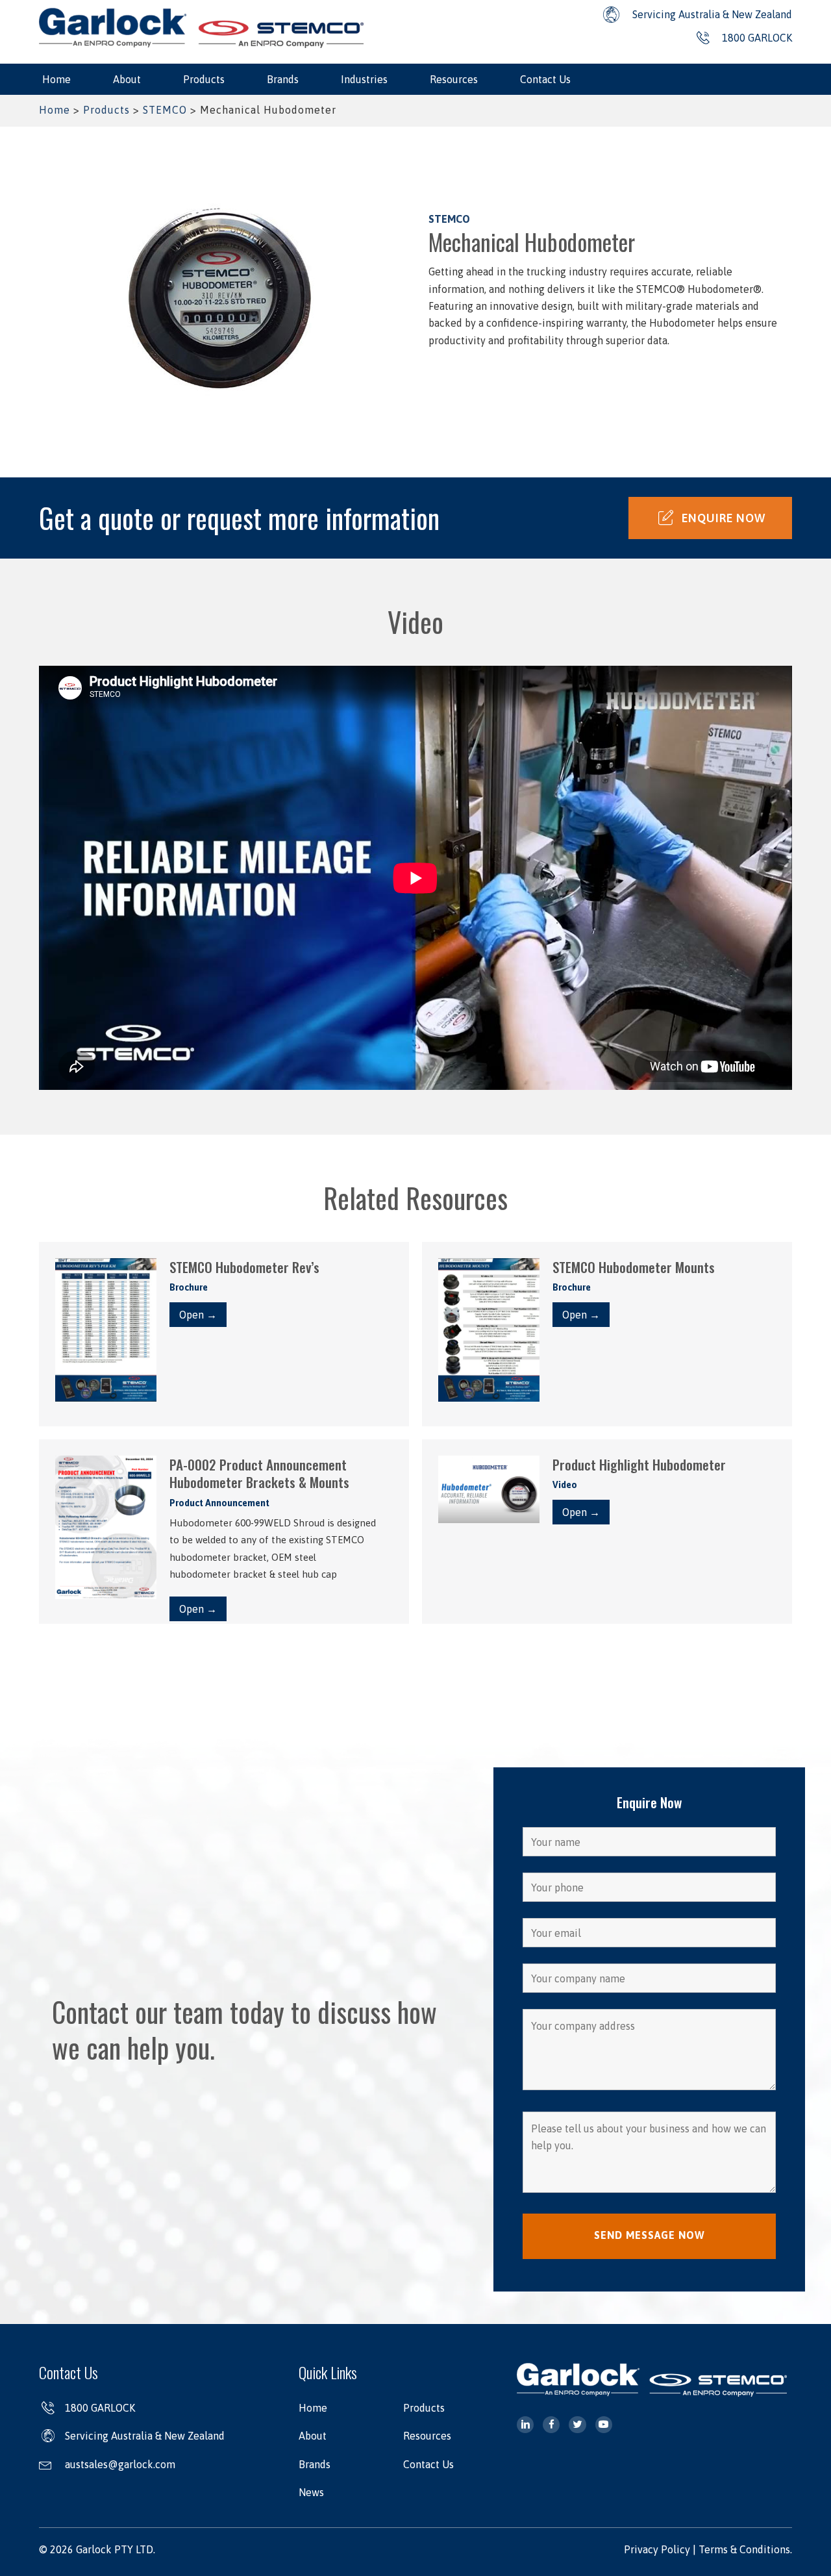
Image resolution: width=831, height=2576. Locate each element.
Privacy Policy (657, 2549)
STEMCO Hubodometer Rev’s (244, 1267)
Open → (198, 1315)
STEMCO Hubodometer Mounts (634, 1267)
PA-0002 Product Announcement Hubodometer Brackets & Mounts (259, 1473)
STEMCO (165, 110)
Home (55, 110)
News (311, 2492)
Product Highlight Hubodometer (639, 1464)
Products (106, 110)
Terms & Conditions (744, 2549)
